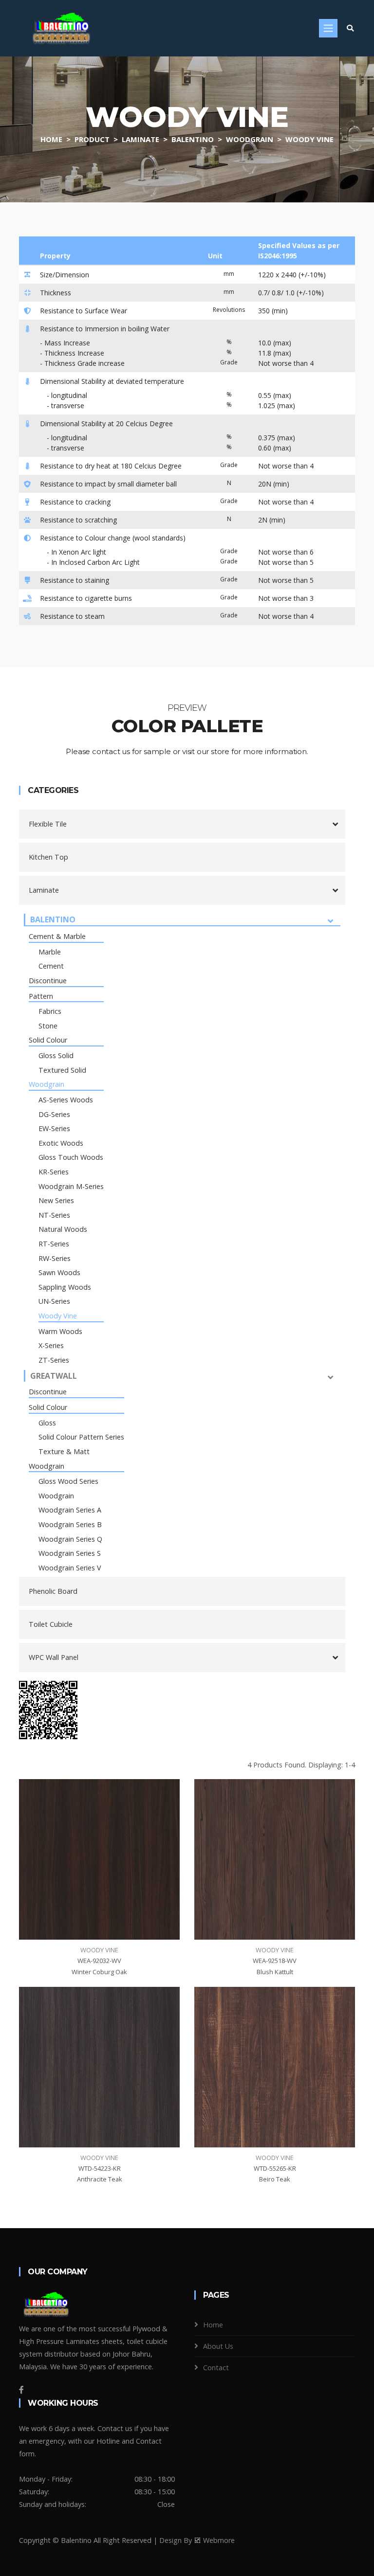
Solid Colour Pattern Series (81, 1437)
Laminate (140, 139)
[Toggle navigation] (328, 28)
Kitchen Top (48, 857)
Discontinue (48, 981)
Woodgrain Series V (70, 1568)
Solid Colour (48, 1040)
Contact (216, 2368)
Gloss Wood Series (68, 1481)
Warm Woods (60, 1331)
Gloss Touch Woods (71, 1157)
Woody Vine (309, 139)
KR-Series (54, 1172)
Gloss (47, 1423)
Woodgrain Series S (70, 1553)
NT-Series (54, 1215)
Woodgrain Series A (70, 1510)
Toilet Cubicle (51, 1624)
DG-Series (54, 1114)
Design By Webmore (197, 2540)
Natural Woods (63, 1229)
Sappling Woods (65, 1287)
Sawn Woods (59, 1272)
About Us (218, 2346)
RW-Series (55, 1258)
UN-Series (54, 1301)
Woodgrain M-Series (71, 1186)
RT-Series (54, 1244)
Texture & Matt (64, 1451)
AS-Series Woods (66, 1100)
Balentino (193, 139)
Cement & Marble (57, 936)
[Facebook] (21, 2390)
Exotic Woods (61, 1143)
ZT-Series (54, 1360)
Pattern (41, 996)
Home (51, 139)
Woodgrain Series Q (70, 1539)
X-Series (51, 1345)
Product (92, 139)
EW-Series (54, 1128)
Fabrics (50, 1011)
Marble (50, 952)
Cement (51, 966)
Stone (48, 1026)
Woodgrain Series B (70, 1524)
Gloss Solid (56, 1055)
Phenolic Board (53, 1591)
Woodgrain (250, 139)
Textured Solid (62, 1070)
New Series (56, 1200)
